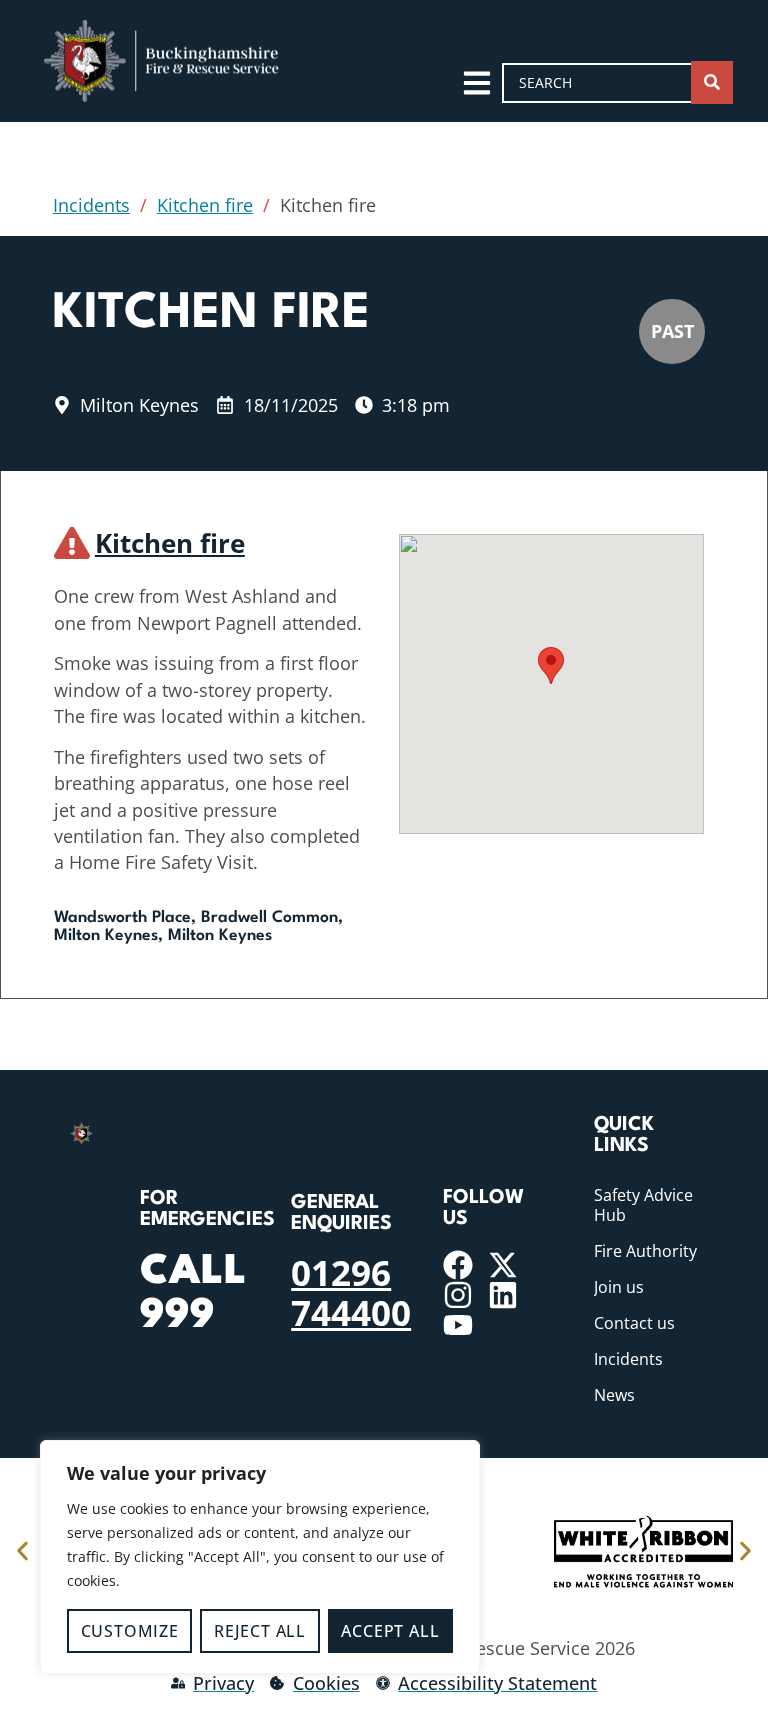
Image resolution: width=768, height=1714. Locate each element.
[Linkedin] (503, 1295)
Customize (130, 1631)
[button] (551, 665)
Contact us (634, 1323)
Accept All (390, 1631)
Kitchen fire (205, 205)
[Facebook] (458, 1265)
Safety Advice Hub (643, 1205)
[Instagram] (458, 1295)
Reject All (260, 1631)
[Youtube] (458, 1325)
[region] (260, 1557)
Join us (619, 1287)
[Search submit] (712, 82)
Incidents (91, 205)
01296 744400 (351, 1292)
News (614, 1395)
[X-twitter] (503, 1265)
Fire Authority (645, 1251)
